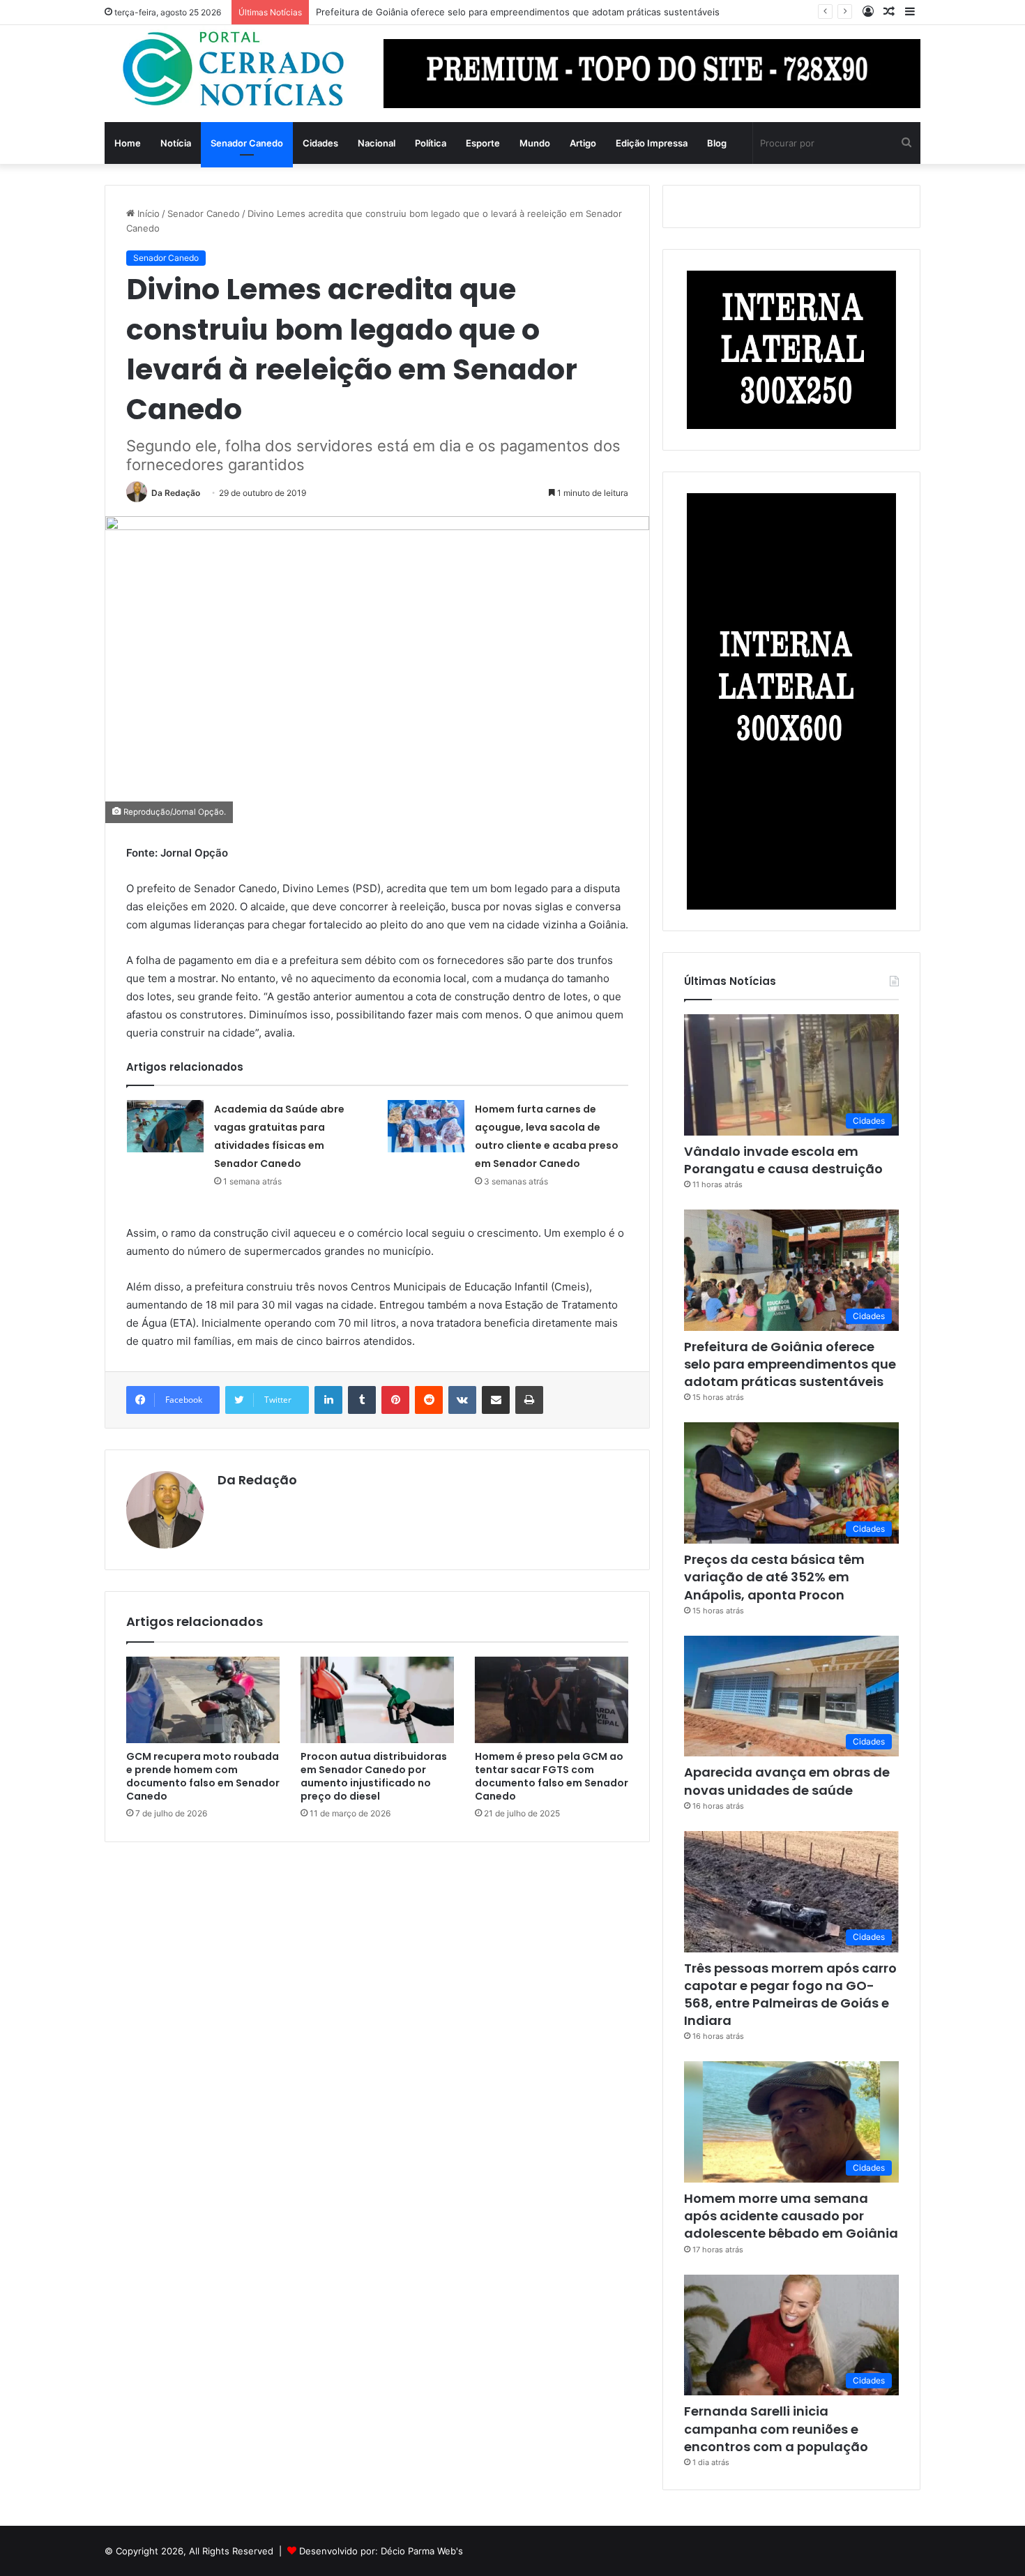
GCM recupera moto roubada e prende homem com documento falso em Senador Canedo (203, 1776)
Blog (717, 143)
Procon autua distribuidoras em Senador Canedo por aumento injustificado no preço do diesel (374, 1776)
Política (431, 143)
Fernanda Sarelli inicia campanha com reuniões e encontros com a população (776, 2428)
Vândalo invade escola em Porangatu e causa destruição (783, 1160)
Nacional (377, 143)
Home (128, 143)
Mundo (535, 143)
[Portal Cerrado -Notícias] (234, 69)
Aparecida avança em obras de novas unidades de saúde (787, 1781)
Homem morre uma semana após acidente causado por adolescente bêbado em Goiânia (791, 2216)
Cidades (320, 143)
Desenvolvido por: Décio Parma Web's (381, 2551)
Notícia (176, 143)
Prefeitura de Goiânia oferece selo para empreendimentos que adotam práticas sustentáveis (518, 12)
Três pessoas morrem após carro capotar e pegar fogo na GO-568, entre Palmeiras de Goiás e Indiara (790, 1995)
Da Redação (176, 493)
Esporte (483, 143)
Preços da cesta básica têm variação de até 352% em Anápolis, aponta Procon (774, 1577)
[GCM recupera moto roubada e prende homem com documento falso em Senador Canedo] (203, 1700)
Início (147, 213)
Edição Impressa (652, 143)
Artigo (583, 143)
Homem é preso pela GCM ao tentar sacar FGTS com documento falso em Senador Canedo (552, 1776)
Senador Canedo (247, 143)
